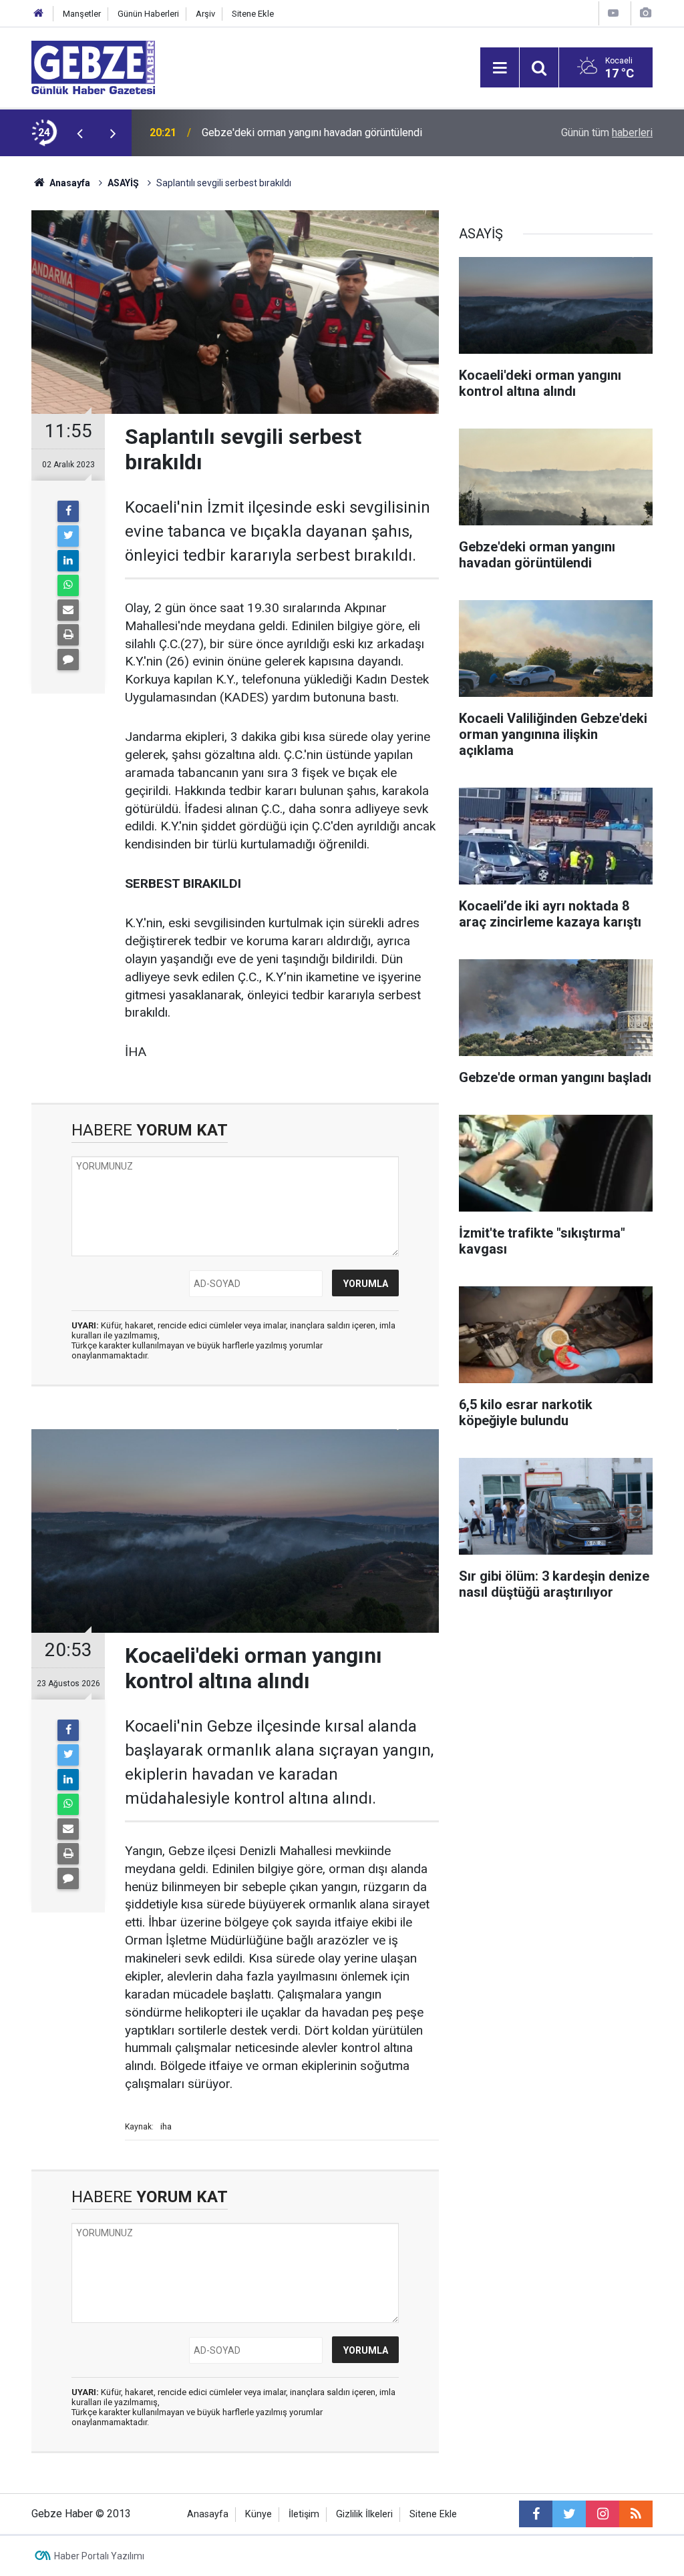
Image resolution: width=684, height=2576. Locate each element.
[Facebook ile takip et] (536, 2514)
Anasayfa (69, 183)
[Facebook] (68, 511)
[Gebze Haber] (93, 66)
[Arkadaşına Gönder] (68, 610)
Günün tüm (607, 133)
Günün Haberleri (148, 14)
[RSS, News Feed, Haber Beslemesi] (636, 2514)
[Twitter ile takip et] (569, 2514)
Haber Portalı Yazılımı (99, 2556)
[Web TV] (613, 13)
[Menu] (500, 68)
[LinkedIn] (68, 561)
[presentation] (79, 133)
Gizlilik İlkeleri (364, 2514)
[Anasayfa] (39, 14)
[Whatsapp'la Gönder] (68, 585)
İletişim (304, 2514)
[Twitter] (68, 536)
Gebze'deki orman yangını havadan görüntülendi (312, 133)
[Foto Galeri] (645, 13)
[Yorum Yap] (68, 660)
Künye (259, 2514)
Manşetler (82, 14)
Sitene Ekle (253, 14)
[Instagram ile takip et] (603, 2514)
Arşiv (205, 14)
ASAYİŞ (123, 183)
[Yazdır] (68, 635)
